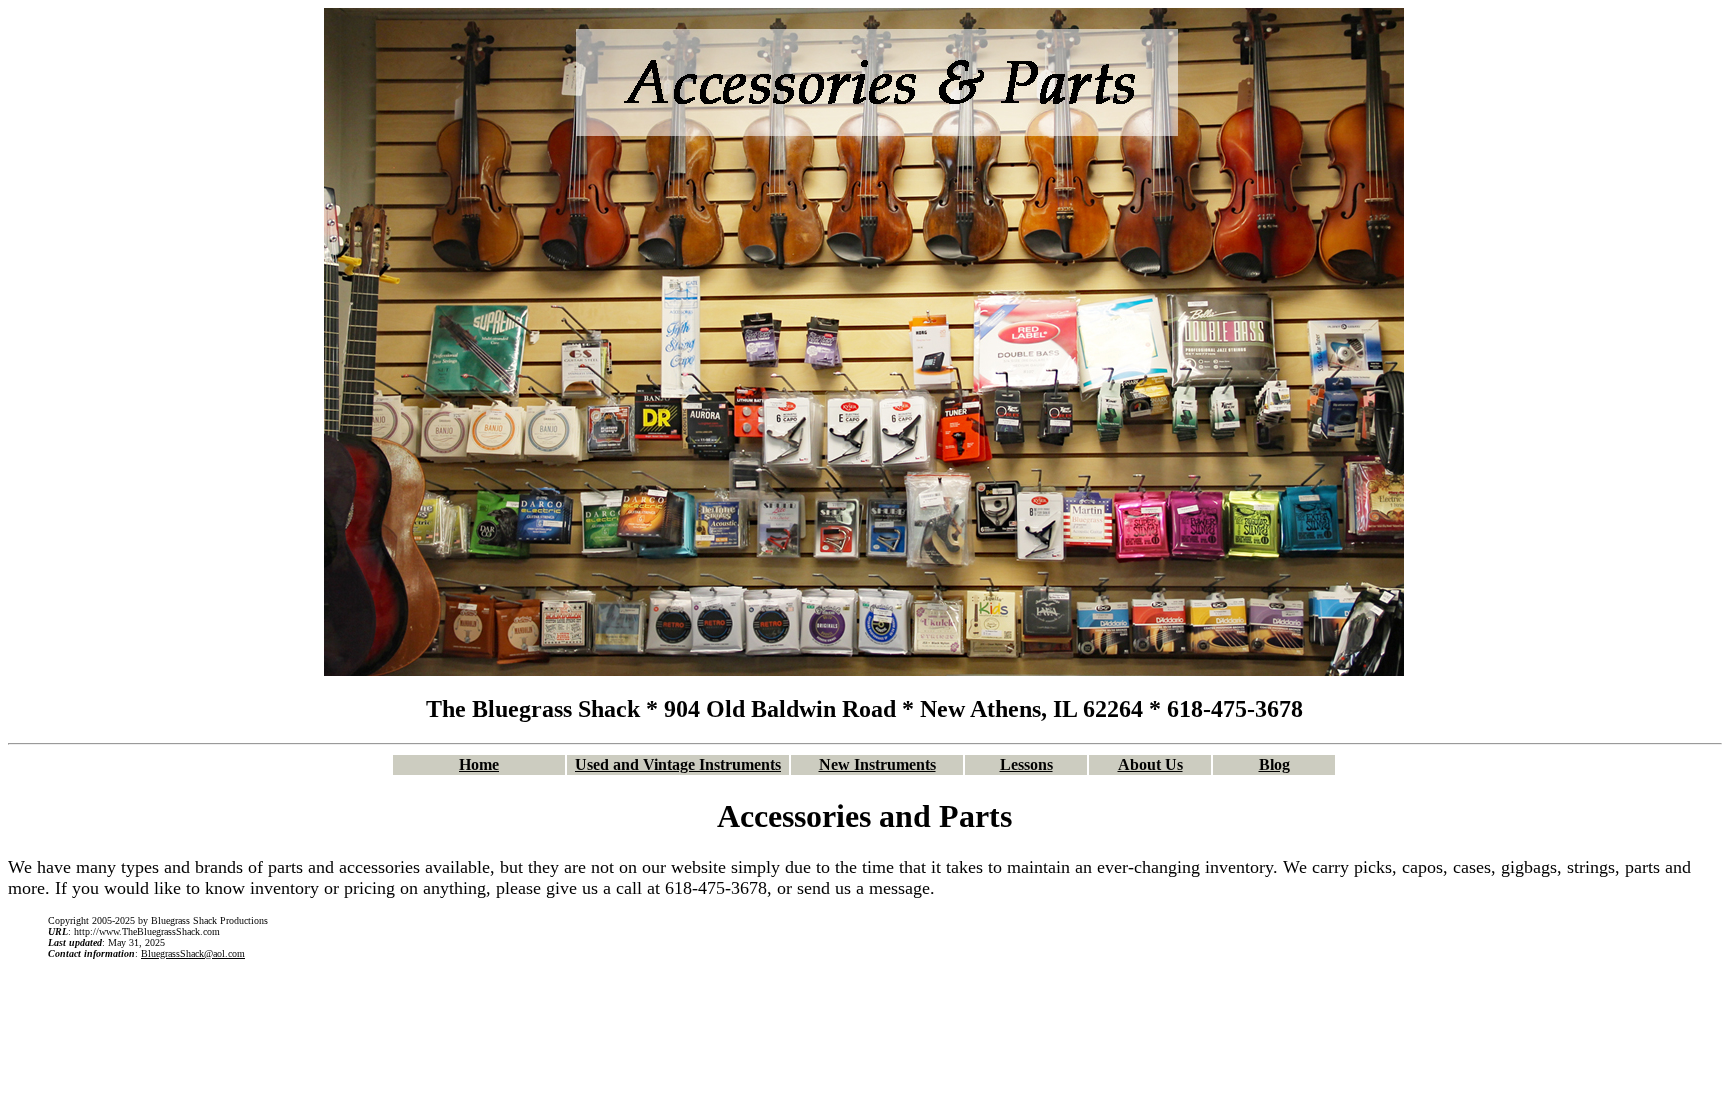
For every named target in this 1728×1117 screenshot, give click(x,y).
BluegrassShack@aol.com (193, 953)
